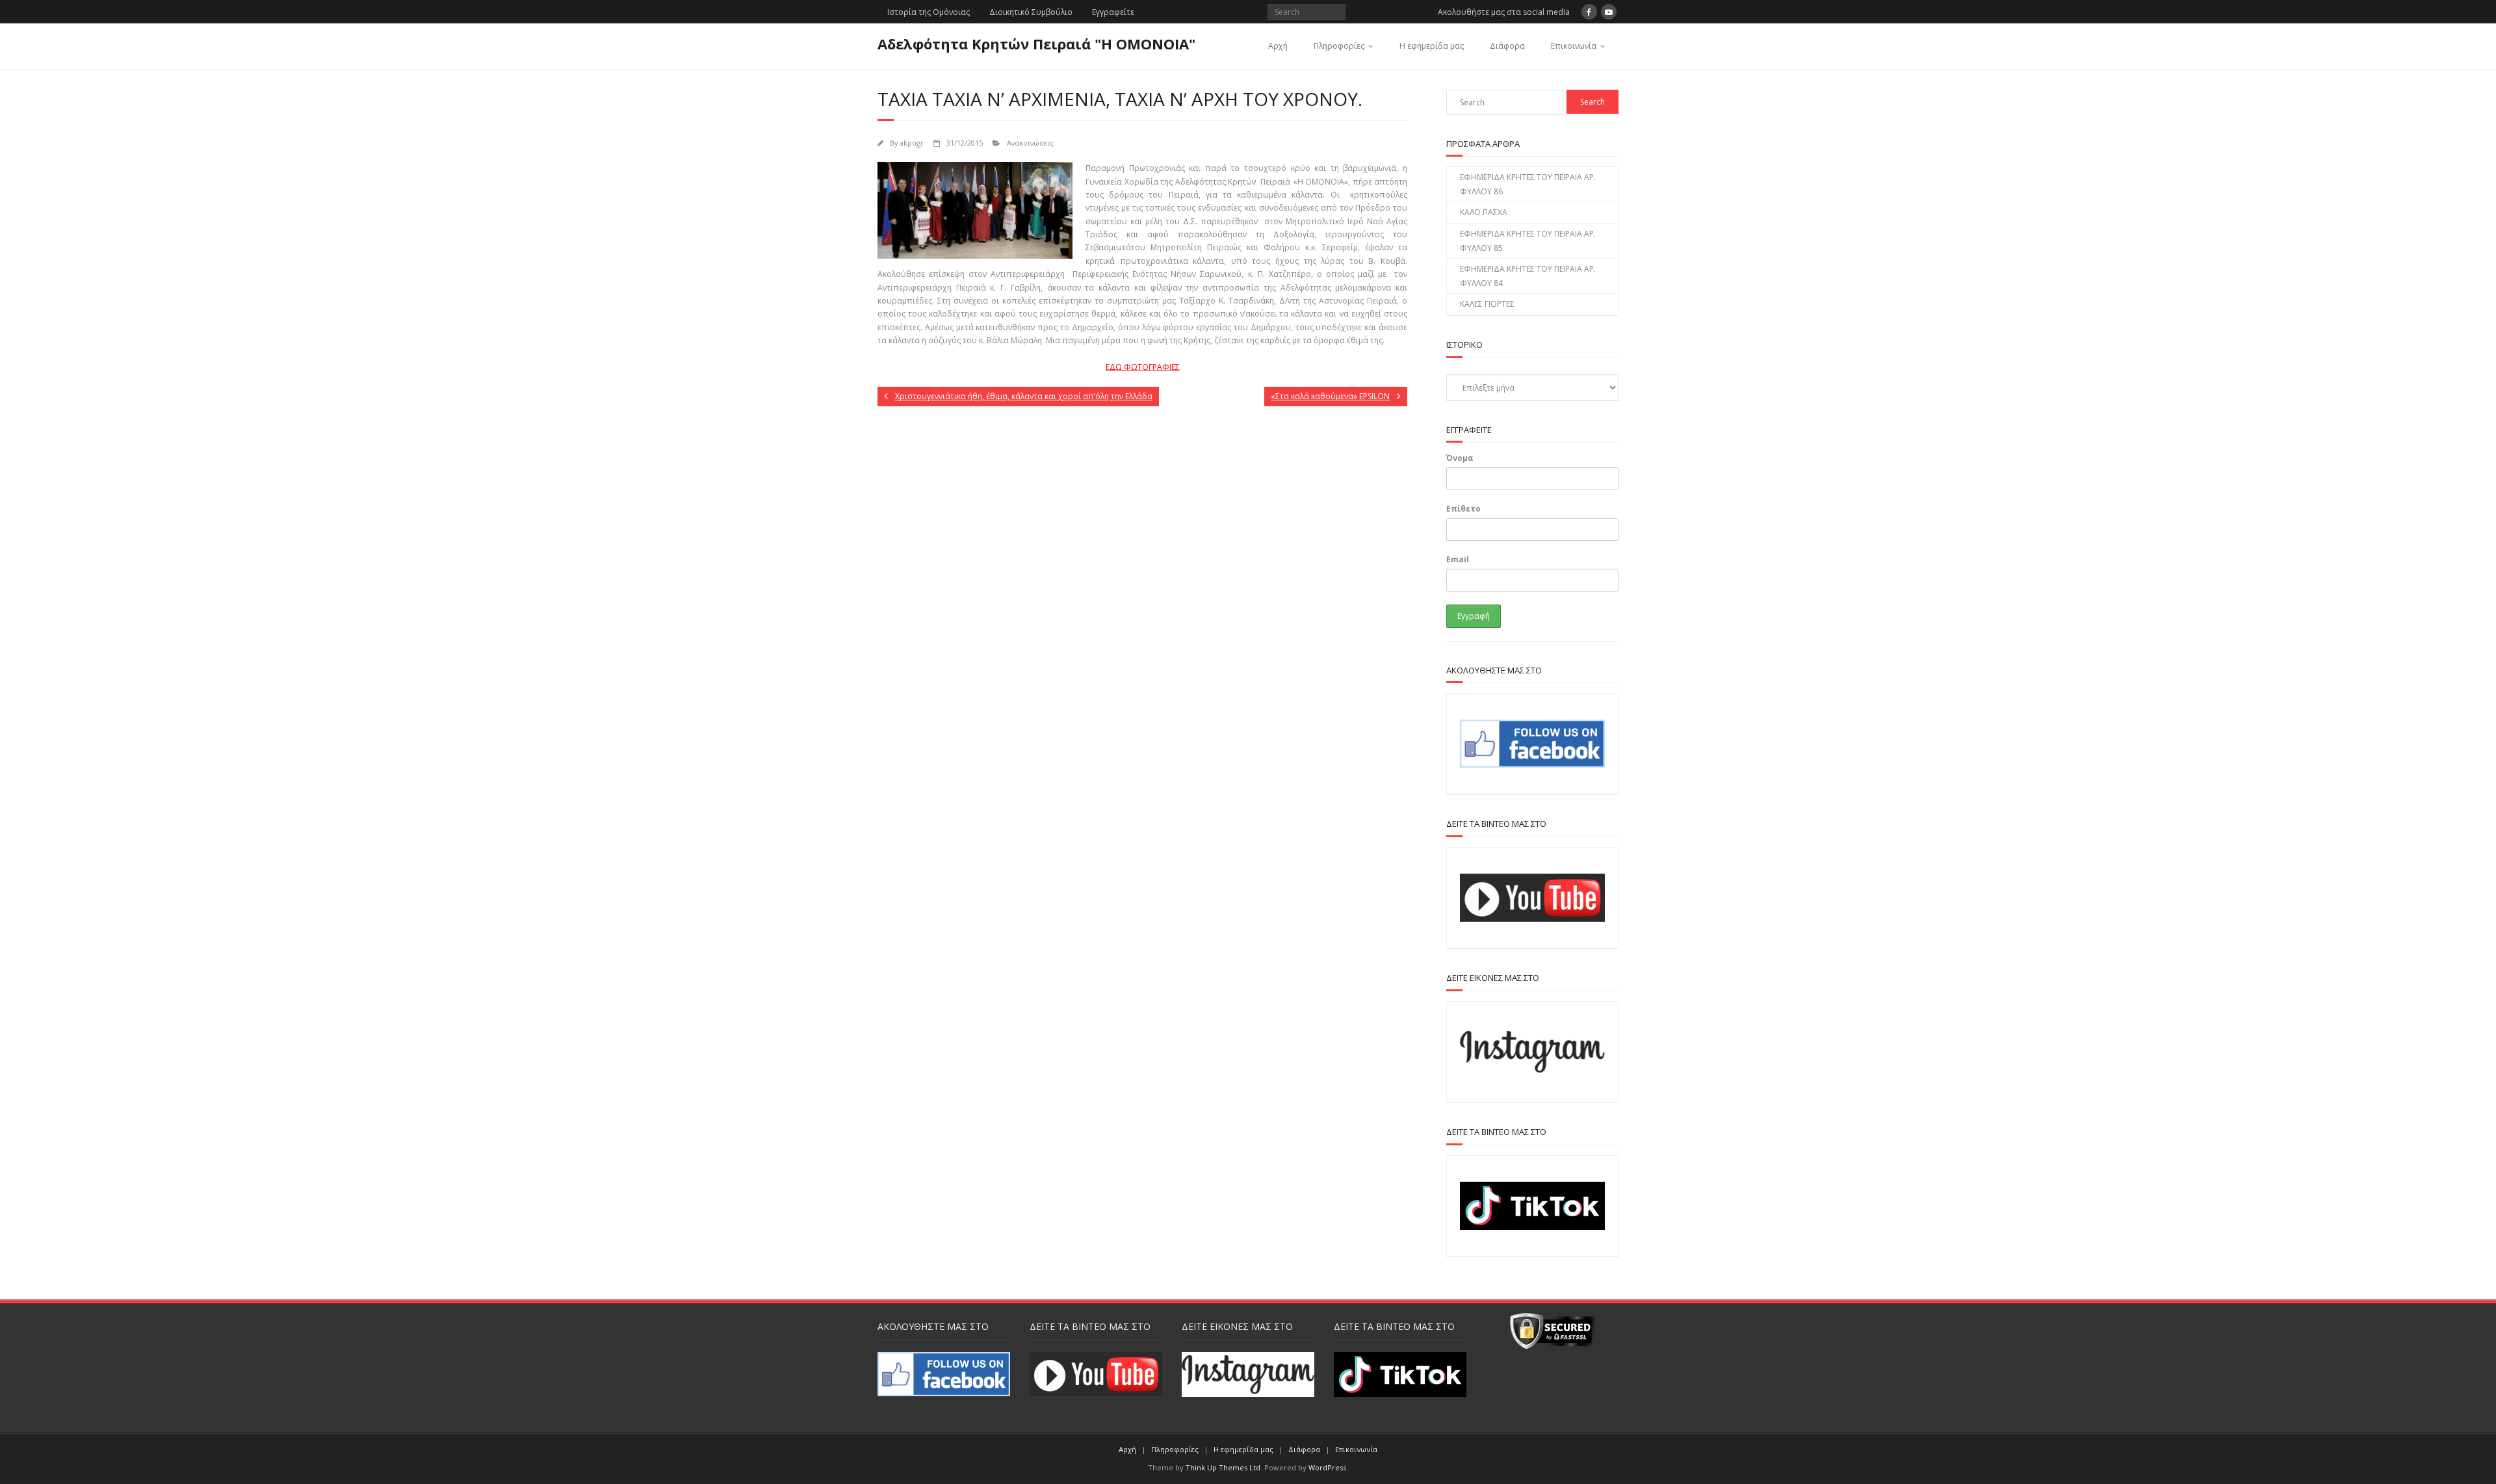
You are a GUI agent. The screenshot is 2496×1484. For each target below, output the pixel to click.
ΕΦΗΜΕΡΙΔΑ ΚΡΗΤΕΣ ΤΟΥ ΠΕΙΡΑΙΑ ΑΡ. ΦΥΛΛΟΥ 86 (1528, 184)
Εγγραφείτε (1113, 12)
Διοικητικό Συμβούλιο (1031, 12)
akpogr (912, 143)
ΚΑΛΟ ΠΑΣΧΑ (1484, 212)
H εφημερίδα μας (1432, 46)
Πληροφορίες (1339, 46)
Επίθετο (1463, 509)
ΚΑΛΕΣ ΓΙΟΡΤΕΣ (1487, 304)
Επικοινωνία (1574, 46)
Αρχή (1278, 46)
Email (1458, 559)
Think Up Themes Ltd (1223, 1467)
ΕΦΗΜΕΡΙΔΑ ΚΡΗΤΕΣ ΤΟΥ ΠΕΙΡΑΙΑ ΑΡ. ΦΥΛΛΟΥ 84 (1528, 276)
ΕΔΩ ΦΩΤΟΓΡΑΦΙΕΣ (1143, 367)
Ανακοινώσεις (1030, 143)
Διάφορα (1507, 46)
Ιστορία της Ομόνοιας (929, 12)
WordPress (1327, 1467)
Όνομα (1460, 458)
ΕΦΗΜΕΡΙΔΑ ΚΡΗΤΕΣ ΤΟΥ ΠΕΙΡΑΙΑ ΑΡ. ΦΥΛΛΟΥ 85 (1528, 241)
